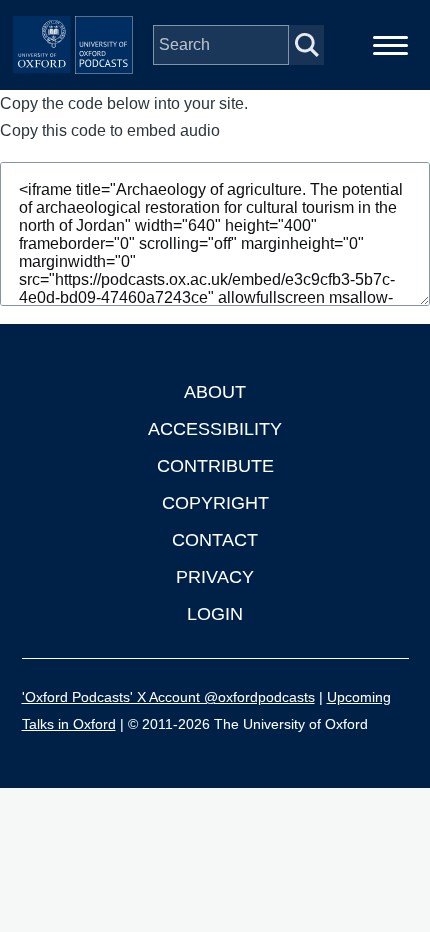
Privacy (215, 577)
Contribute (215, 466)
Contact (215, 540)
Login (215, 614)
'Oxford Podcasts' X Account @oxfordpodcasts (168, 697)
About (215, 392)
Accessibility (215, 429)
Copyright (215, 503)
